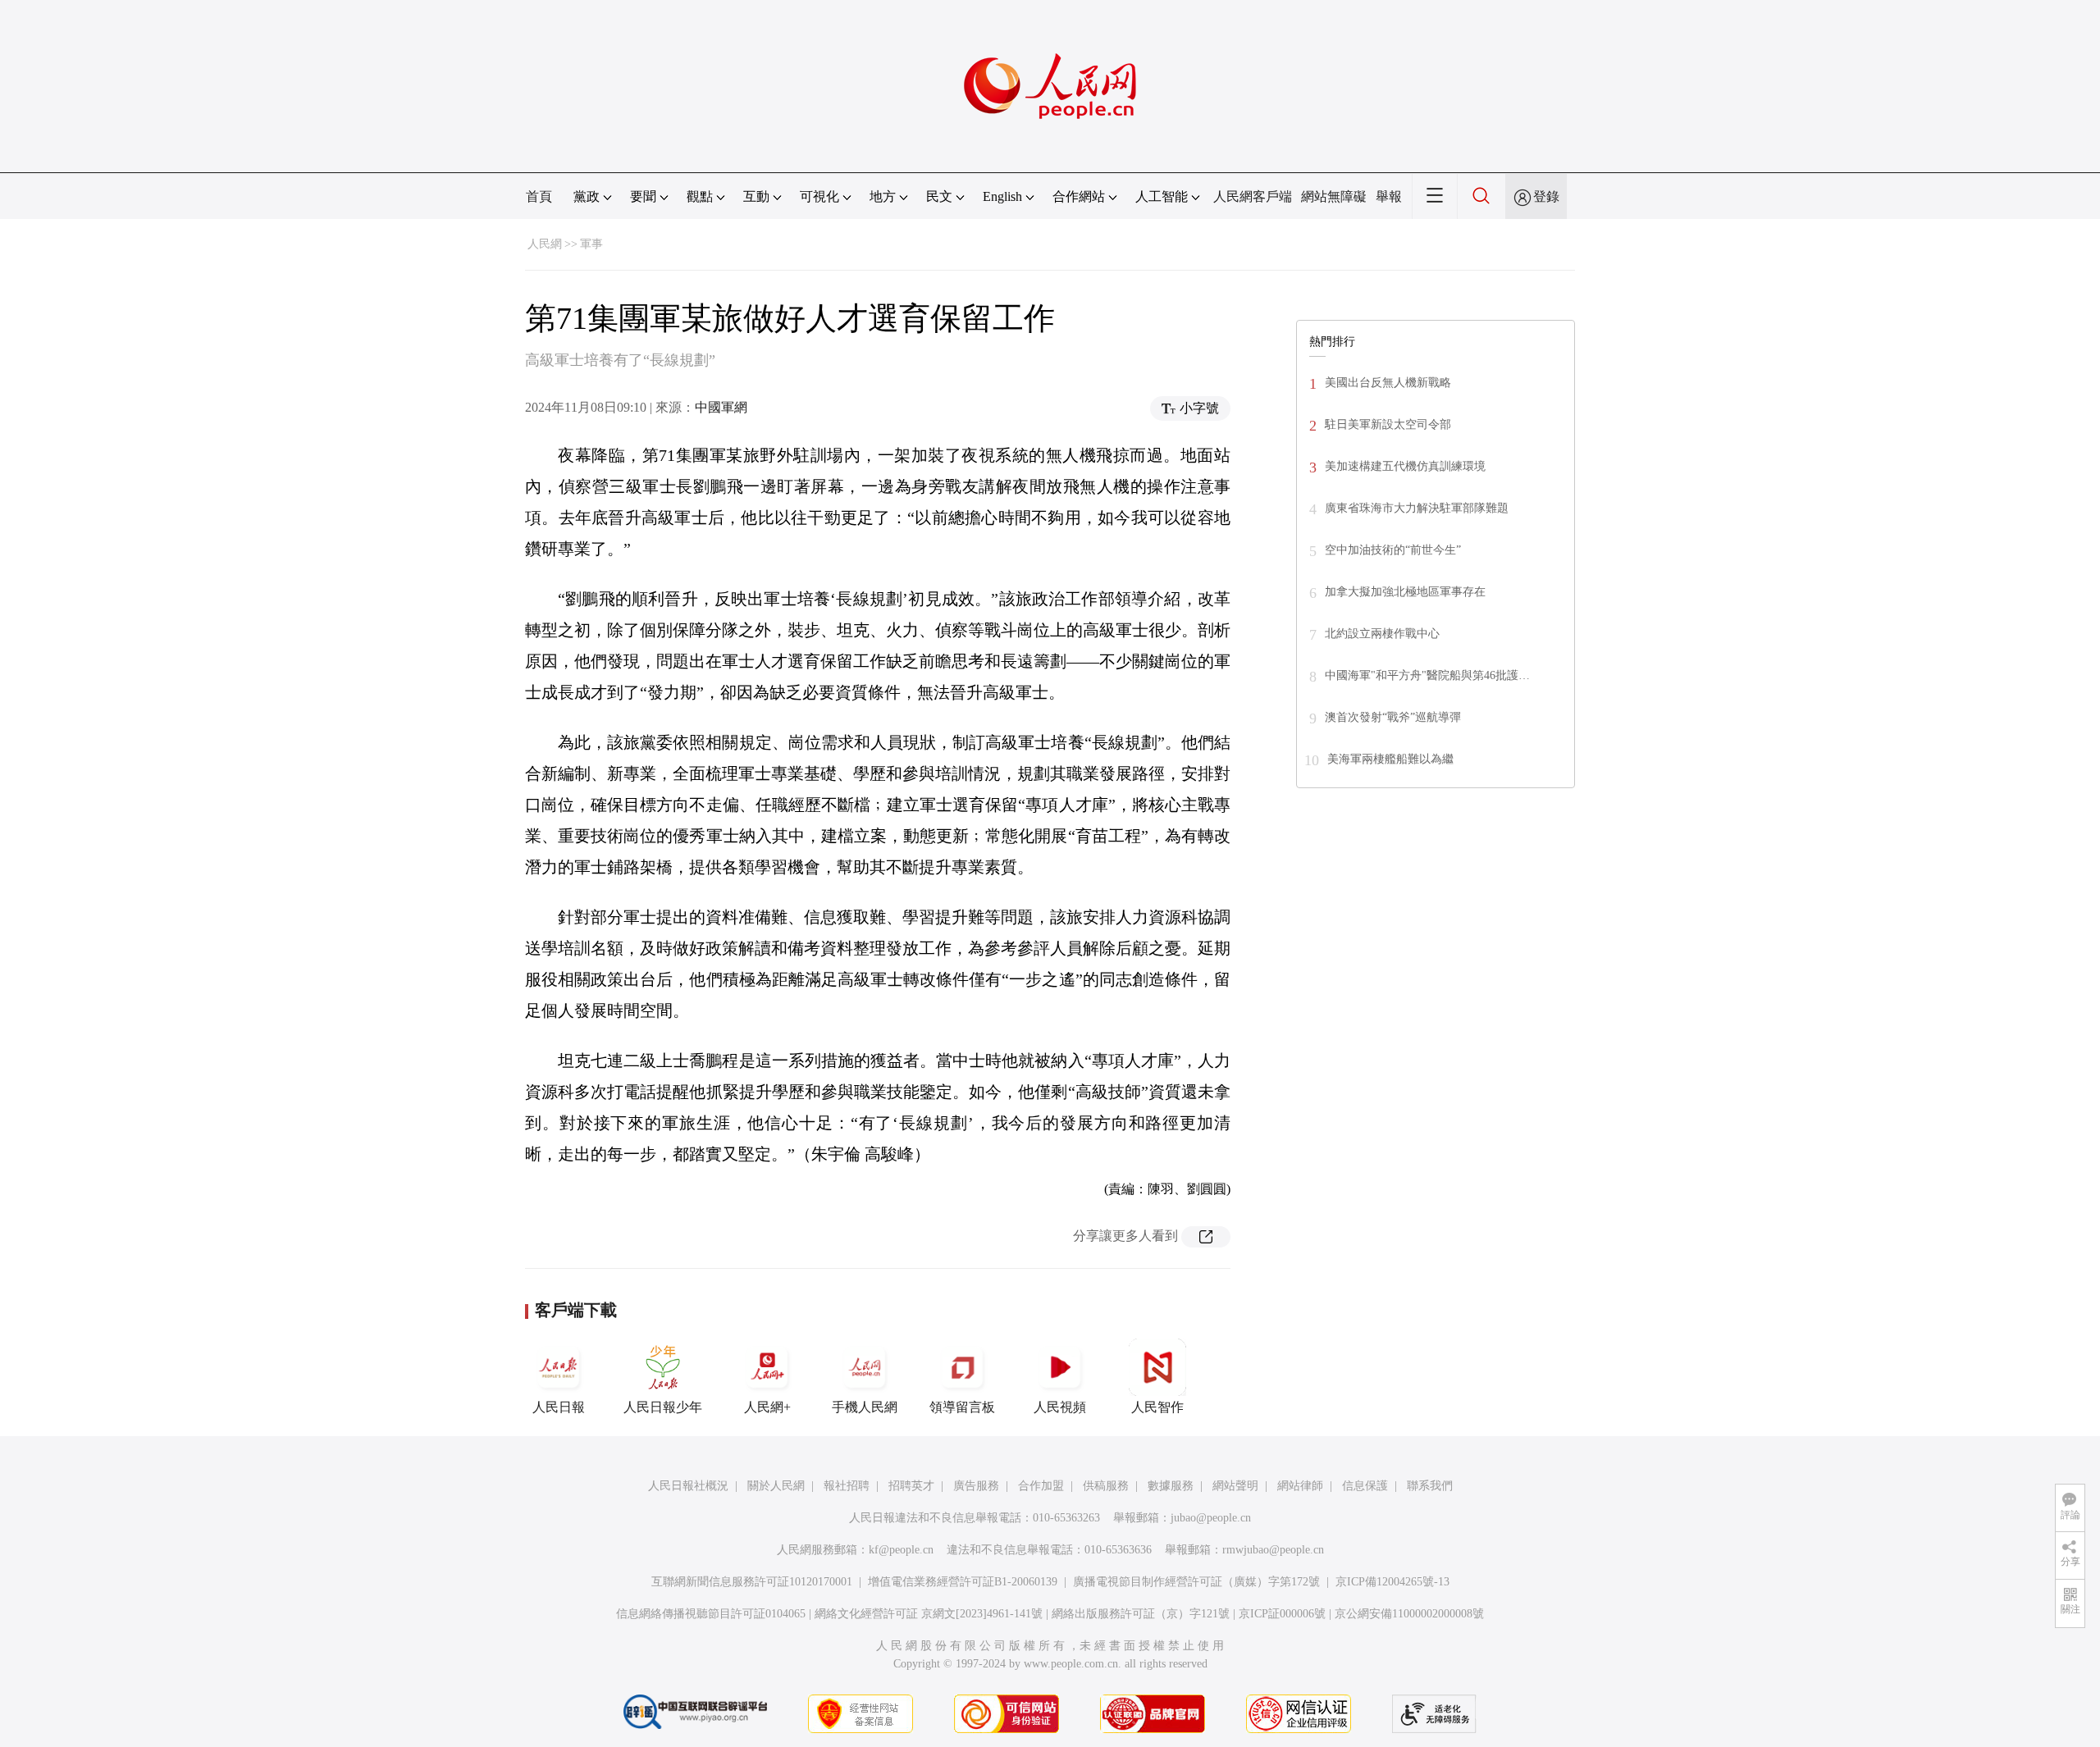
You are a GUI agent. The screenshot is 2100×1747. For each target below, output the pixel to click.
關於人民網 (776, 1486)
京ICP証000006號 (1282, 1614)
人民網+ (767, 1407)
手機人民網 (865, 1407)
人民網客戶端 (1253, 196)
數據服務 (1171, 1486)
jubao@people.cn (1211, 1518)
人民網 (545, 244)
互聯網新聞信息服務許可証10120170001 (752, 1582)
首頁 (539, 196)
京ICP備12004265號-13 (1392, 1582)
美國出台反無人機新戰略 (1388, 383)
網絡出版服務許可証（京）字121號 (1141, 1614)
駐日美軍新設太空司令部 (1388, 424)
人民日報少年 (663, 1407)
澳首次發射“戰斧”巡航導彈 (1393, 717)
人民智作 (1157, 1407)
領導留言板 (962, 1407)
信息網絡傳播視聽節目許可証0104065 (711, 1614)
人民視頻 (1060, 1407)
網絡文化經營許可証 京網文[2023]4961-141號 (929, 1614)
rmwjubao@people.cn (1273, 1550)
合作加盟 (1041, 1486)
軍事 (591, 244)
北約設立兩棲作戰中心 (1382, 634)
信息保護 (1365, 1486)
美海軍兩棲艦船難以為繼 (1390, 759)
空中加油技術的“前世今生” (1393, 550)
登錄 (1546, 196)
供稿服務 (1106, 1486)
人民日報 (559, 1407)
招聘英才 (911, 1486)
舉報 (1389, 196)
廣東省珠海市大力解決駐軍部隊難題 (1417, 508)
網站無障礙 (1334, 196)
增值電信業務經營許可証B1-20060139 (963, 1582)
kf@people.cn (901, 1550)
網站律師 (1300, 1486)
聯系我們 (1430, 1486)
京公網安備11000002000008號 (1409, 1614)
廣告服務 (976, 1486)
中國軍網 (721, 407)
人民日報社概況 (688, 1486)
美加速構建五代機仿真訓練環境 (1405, 466)
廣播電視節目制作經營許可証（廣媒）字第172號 (1196, 1582)
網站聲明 (1235, 1486)
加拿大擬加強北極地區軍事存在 (1405, 592)
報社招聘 (847, 1486)
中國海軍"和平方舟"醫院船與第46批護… (1427, 675)
